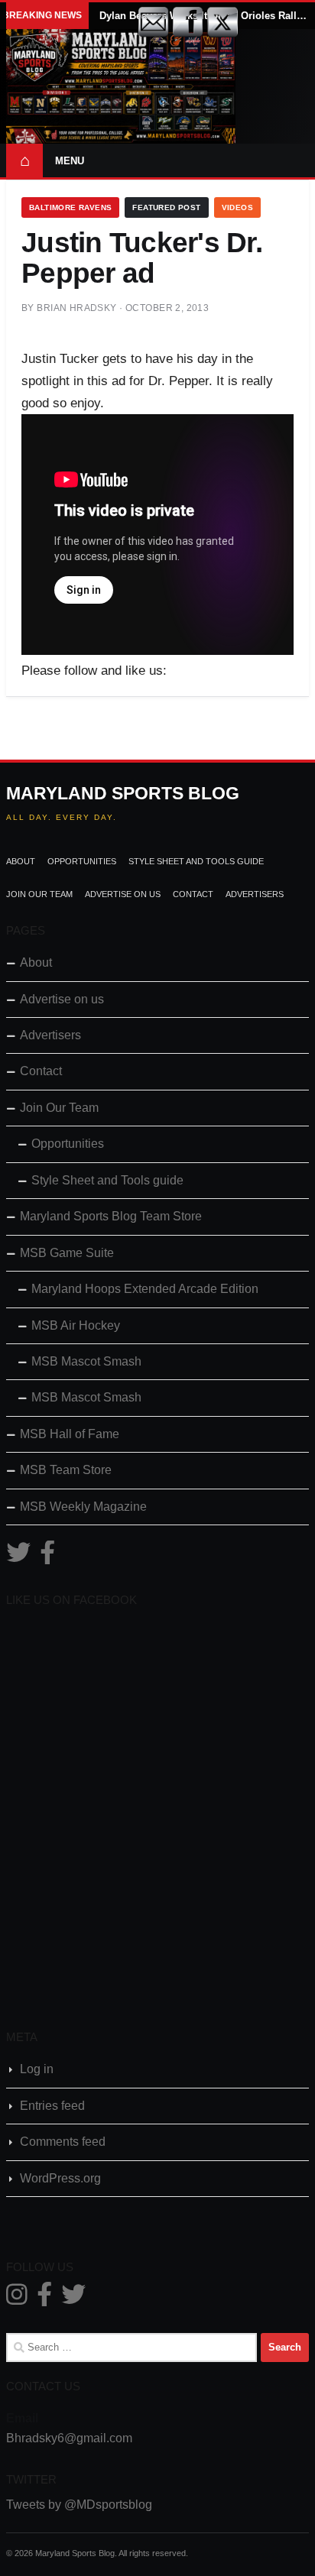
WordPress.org (60, 2178)
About (21, 861)
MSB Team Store (66, 1470)
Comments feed (63, 2142)
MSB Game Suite (67, 1253)
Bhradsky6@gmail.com (69, 2438)
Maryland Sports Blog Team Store (111, 1216)
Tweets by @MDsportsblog (79, 2505)
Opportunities (82, 861)
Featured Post (166, 207)
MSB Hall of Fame (70, 1434)
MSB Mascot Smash (86, 1361)
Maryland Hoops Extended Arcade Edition (145, 1289)
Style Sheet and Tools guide (196, 861)
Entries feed (52, 2106)
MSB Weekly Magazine (83, 1507)
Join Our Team (39, 894)
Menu (70, 161)
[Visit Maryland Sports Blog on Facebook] (47, 1557)
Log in (37, 2069)
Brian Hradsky (76, 308)
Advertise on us (123, 894)
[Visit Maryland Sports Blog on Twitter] (18, 1557)
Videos (237, 207)
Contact (193, 894)
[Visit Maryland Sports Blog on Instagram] (17, 2299)
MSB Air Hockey (76, 1325)
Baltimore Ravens (70, 207)
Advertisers (255, 894)
